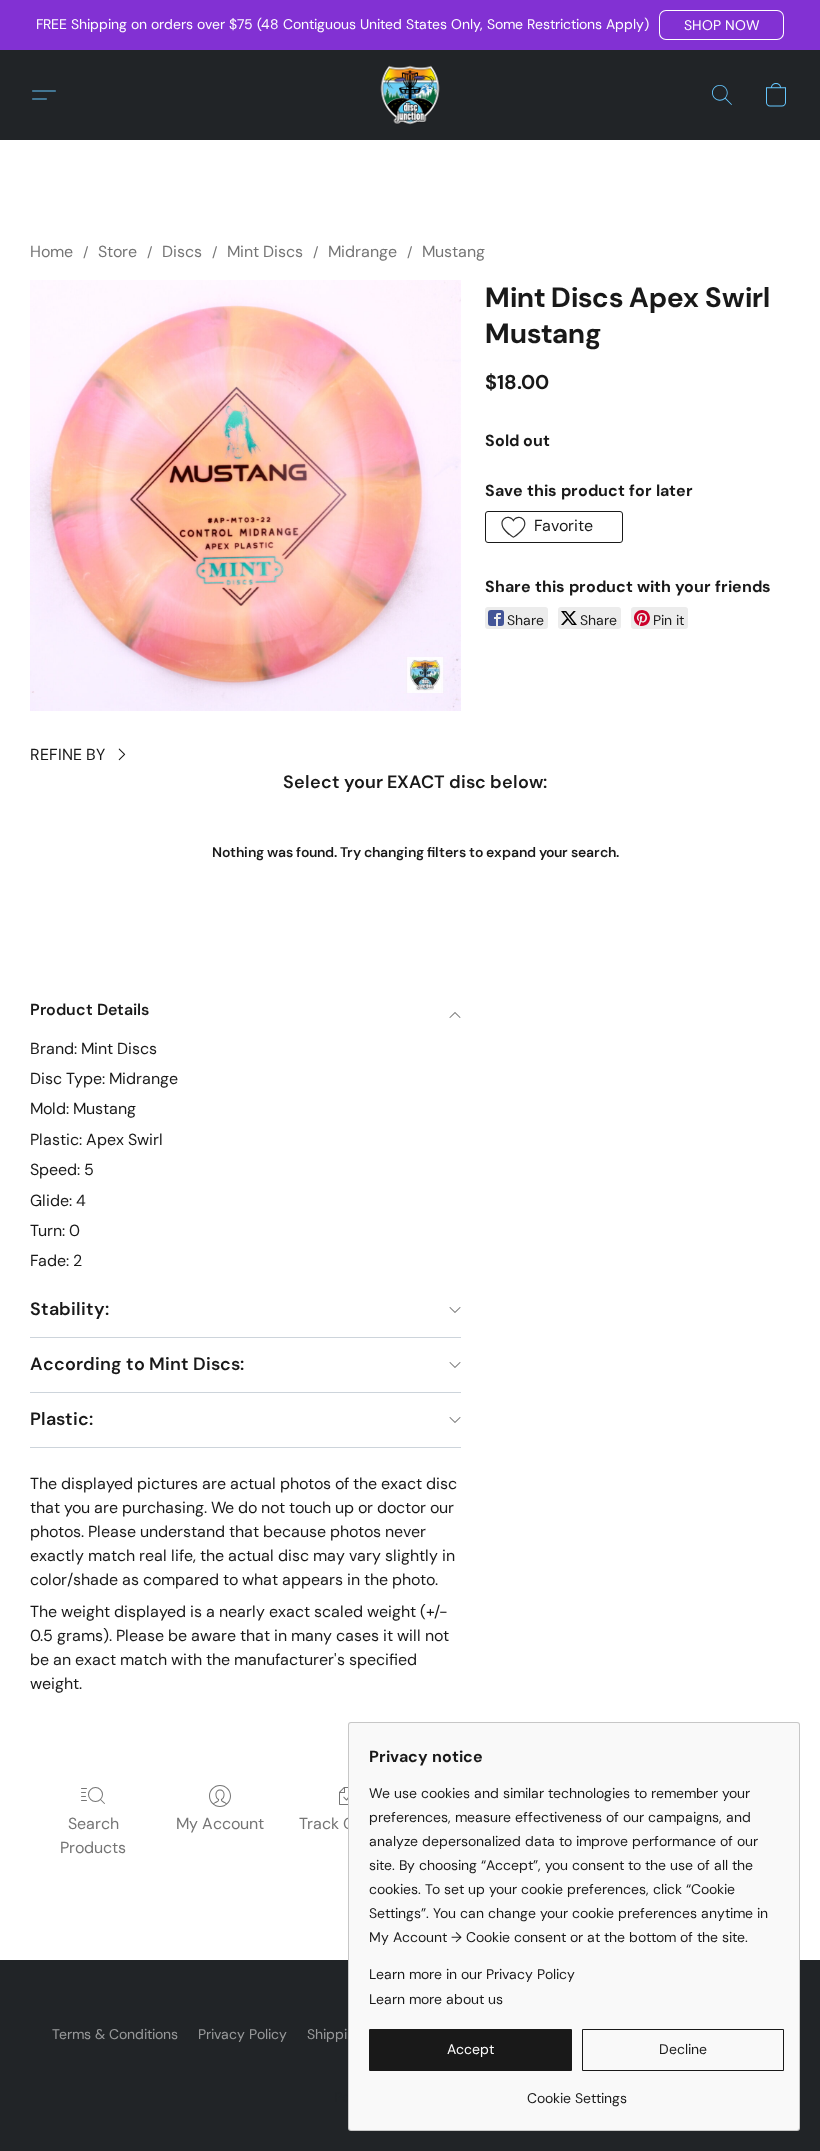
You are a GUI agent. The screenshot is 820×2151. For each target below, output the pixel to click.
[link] (576, 2090)
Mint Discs (265, 251)
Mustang (453, 251)
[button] (721, 25)
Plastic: (61, 1419)
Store (117, 251)
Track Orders (346, 1823)
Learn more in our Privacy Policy (472, 1974)
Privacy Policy (242, 2034)
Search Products (93, 1835)
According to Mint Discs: (137, 1364)
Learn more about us (436, 1999)
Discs (182, 251)
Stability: (69, 1309)
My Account (220, 1823)
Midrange (362, 251)
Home (51, 251)
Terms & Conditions (115, 2034)
